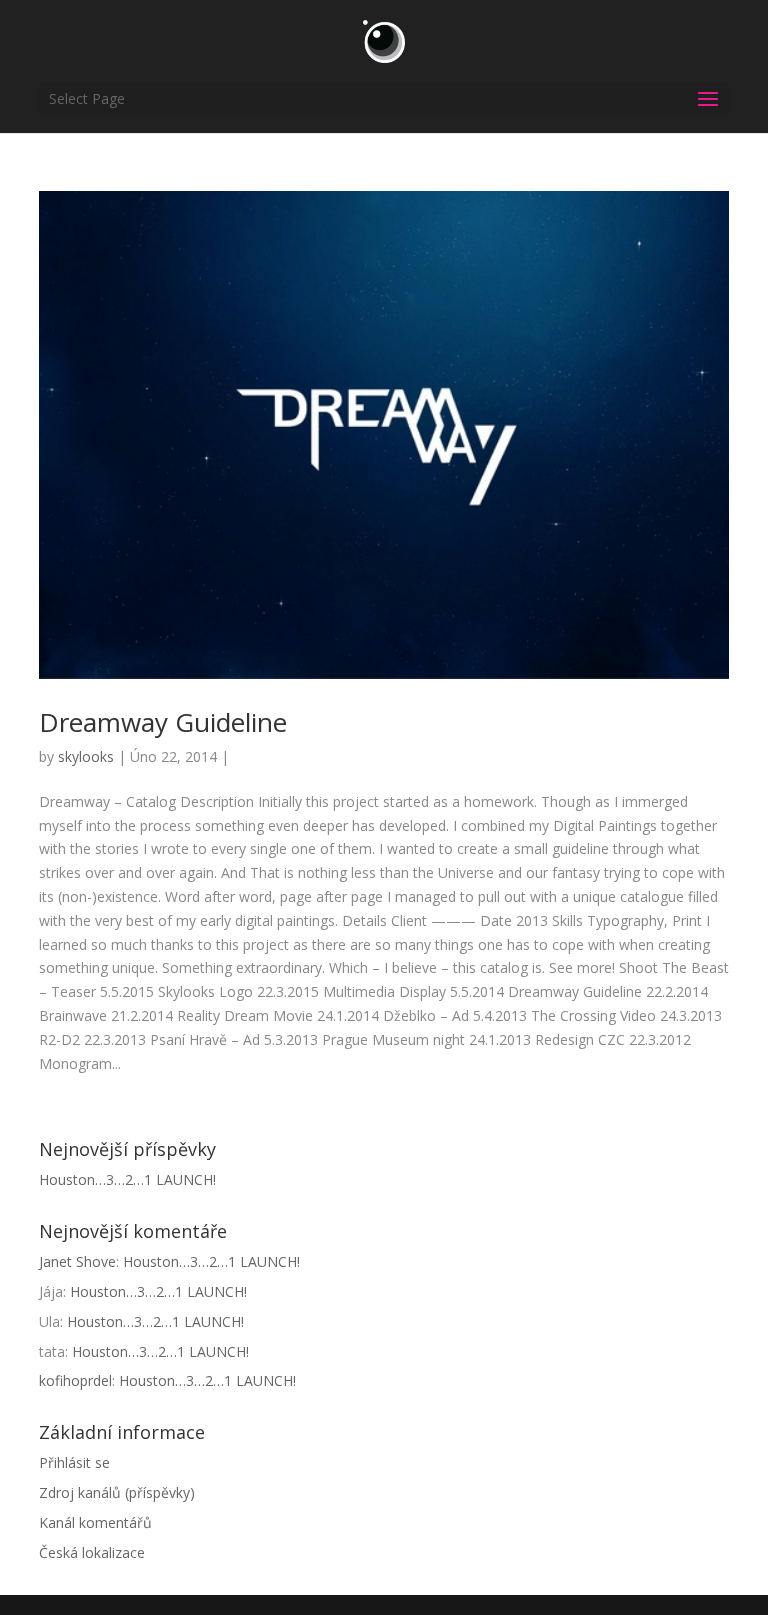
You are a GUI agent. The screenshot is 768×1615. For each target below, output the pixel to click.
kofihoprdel (75, 1380)
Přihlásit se (74, 1462)
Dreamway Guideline (163, 722)
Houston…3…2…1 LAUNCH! (127, 1179)
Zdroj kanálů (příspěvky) (117, 1492)
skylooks (86, 756)
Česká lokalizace (92, 1552)
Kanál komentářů (95, 1522)
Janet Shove (77, 1261)
